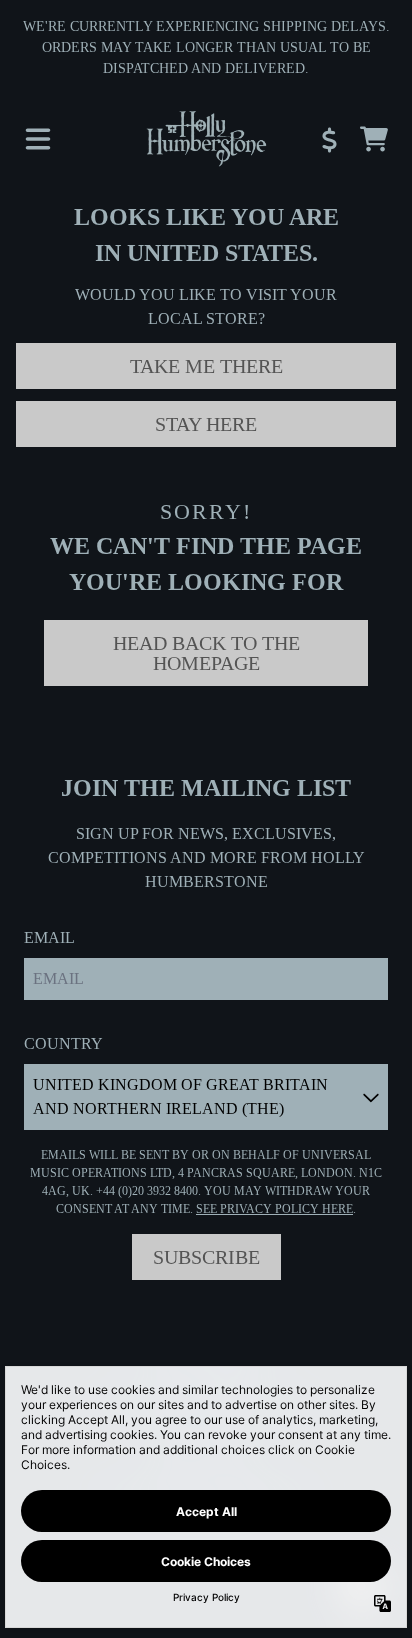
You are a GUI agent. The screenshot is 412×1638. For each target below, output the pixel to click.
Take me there (206, 366)
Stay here (206, 424)
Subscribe (206, 1257)
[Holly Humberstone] (205, 139)
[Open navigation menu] (38, 139)
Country (63, 1043)
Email (49, 937)
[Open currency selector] (330, 139)
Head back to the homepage (206, 653)
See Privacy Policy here (274, 1209)
